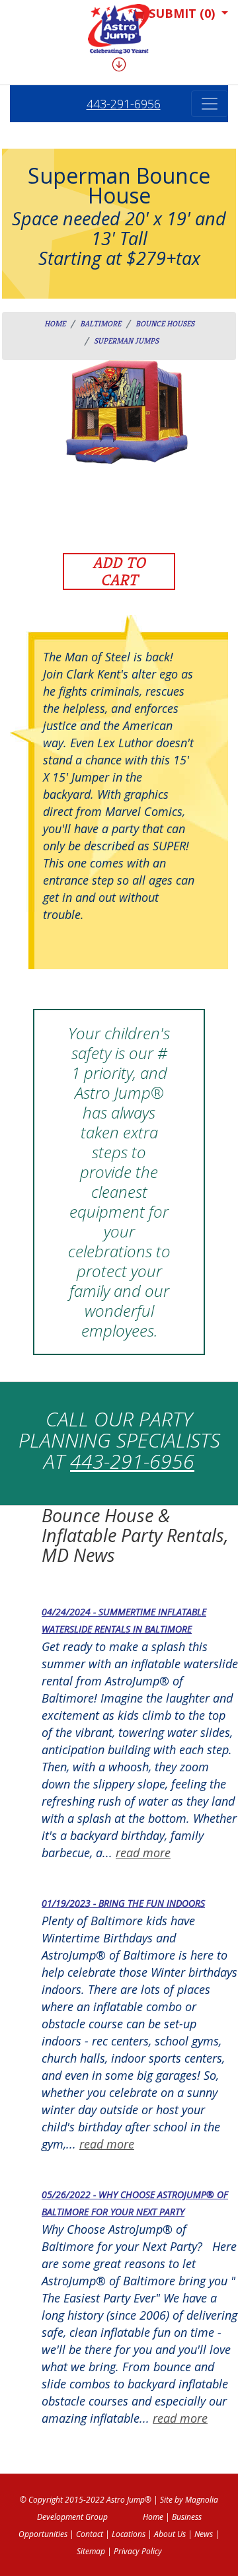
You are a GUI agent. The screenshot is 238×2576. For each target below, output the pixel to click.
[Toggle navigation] (210, 104)
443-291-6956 (124, 104)
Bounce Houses (165, 323)
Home (55, 323)
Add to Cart (119, 571)
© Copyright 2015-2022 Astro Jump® (86, 2500)
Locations (129, 2534)
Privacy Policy (138, 2551)
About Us (170, 2534)
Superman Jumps (126, 341)
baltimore (100, 323)
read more (143, 1853)
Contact (90, 2534)
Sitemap (91, 2551)
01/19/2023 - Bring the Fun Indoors (123, 1903)
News (204, 2534)
